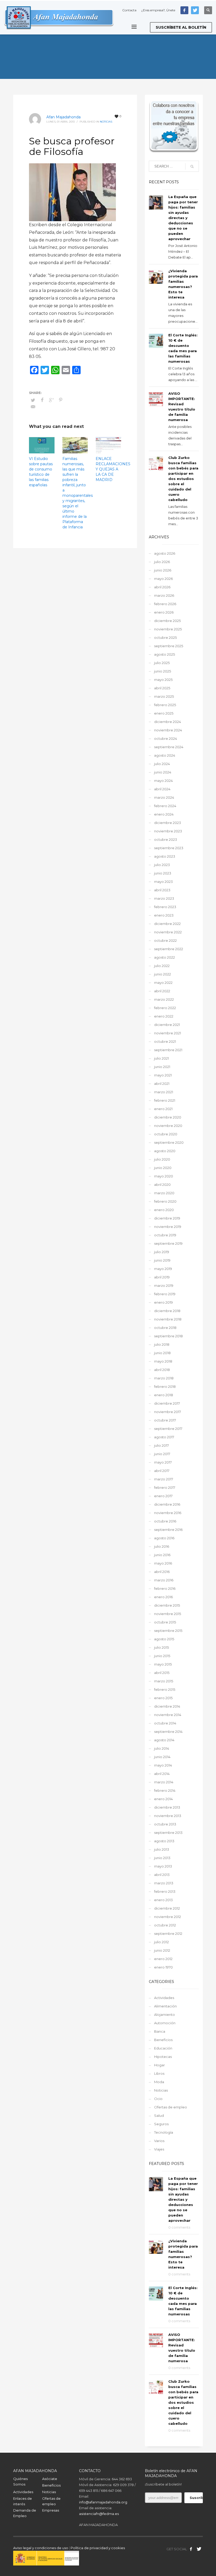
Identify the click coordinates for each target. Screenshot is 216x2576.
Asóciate (50, 2479)
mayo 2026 (163, 579)
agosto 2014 (164, 1740)
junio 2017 (162, 1454)
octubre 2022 (165, 940)
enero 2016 (163, 1597)
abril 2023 (162, 890)
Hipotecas (163, 2057)
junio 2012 (162, 1950)
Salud (159, 2116)
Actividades (164, 1998)
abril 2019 (162, 1277)
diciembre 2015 (167, 1605)
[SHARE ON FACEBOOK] (42, 400)
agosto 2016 (164, 1538)
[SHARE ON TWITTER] (33, 400)
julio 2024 (162, 764)
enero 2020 (164, 1210)
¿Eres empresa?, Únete (158, 10)
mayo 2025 (163, 680)
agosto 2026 (165, 553)
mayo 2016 (163, 1563)
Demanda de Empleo (25, 2513)
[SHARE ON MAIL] (33, 407)
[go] (192, 166)
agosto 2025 (165, 654)
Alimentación (165, 2006)
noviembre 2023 (168, 831)
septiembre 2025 (169, 646)
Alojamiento (165, 2015)
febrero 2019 (165, 1294)
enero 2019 (163, 1302)
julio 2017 (161, 1445)
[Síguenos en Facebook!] (191, 2549)
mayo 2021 (163, 1075)
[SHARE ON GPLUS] (51, 400)
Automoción (165, 2023)
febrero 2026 (165, 604)
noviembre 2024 (168, 730)
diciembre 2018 (167, 1311)
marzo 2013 (164, 1883)
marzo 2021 (164, 1092)
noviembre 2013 (168, 1816)
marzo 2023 (164, 898)
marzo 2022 (164, 999)
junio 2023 (163, 873)
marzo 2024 (164, 797)
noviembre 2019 (168, 1227)
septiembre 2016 (168, 1530)
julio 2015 (161, 1647)
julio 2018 (162, 1344)
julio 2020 (162, 1159)
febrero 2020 (165, 1201)
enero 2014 (163, 1799)
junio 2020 (163, 1168)
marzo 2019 (164, 1286)
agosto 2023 (165, 856)
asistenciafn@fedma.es (99, 2514)
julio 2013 (162, 1849)
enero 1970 (163, 1967)
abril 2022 (162, 991)
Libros (159, 2073)
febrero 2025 (165, 705)
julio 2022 (162, 966)
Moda (159, 2082)
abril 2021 (162, 1084)
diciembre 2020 (168, 1117)
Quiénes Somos (20, 2481)
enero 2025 (164, 713)
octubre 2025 (165, 637)
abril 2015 (162, 1673)
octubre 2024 (166, 738)
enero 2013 (163, 1900)
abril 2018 (162, 1370)
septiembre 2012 (168, 1934)
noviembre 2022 (168, 932)
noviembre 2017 (168, 1412)
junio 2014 (162, 1757)
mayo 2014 (163, 1765)
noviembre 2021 (168, 1033)
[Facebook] (184, 10)
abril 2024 (162, 789)
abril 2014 (162, 1774)
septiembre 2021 (168, 1050)
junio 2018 (162, 1353)
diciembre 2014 (167, 1706)
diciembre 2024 (168, 722)
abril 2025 (162, 688)
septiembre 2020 (169, 1142)
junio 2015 (162, 1656)
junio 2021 (162, 1067)
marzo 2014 (164, 1782)
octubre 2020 (166, 1134)
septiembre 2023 (169, 848)
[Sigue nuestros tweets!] (199, 2549)
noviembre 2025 (168, 629)
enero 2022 (164, 1016)
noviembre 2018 (168, 1319)
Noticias (106, 122)
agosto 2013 (164, 1841)
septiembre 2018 (168, 1336)
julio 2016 (162, 1546)
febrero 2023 (165, 907)
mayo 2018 (163, 1361)
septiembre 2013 (168, 1833)
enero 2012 (163, 1959)
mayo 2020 (164, 1176)
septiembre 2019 (168, 1243)
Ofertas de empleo (171, 2107)
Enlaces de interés (23, 2501)
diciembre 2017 (167, 1403)
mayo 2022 (163, 983)
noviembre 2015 (168, 1614)
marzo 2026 (164, 595)
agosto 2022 (165, 957)
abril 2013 (162, 1875)
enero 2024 (164, 814)
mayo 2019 (163, 1269)
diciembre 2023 (168, 823)
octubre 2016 (165, 1521)
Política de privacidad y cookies (98, 2548)
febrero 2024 (165, 806)
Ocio (158, 2099)
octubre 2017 (165, 1420)
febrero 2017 (165, 1487)
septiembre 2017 (168, 1429)
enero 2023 (164, 915)
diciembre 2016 (167, 1504)
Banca (160, 2031)
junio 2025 (163, 671)
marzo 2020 (164, 1193)
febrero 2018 (165, 1386)
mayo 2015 (163, 1664)
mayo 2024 (163, 781)
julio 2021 (161, 1058)
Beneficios (163, 2040)
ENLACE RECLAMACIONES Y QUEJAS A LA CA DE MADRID (113, 469)
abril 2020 (162, 1185)
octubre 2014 (165, 1723)
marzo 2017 (164, 1479)
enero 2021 (163, 1109)
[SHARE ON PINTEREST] (61, 400)
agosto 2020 (165, 1151)
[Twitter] (195, 10)
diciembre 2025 (167, 621)
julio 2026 (162, 562)
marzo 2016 (164, 1580)
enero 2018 (164, 1395)
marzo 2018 (164, 1378)
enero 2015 (163, 1698)
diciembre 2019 (167, 1218)
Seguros (161, 2124)
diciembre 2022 (167, 924)
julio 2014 (162, 1748)
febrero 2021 (165, 1100)
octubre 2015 (165, 1622)
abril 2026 (162, 587)
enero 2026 (164, 612)
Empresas (51, 2510)
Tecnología (164, 2132)
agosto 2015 (164, 1639)
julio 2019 (162, 1252)
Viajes (159, 2149)
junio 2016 (162, 1555)
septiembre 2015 (168, 1631)
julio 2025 (162, 663)
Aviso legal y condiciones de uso (41, 2548)
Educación (163, 2048)
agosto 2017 (164, 1437)
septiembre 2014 (168, 1732)
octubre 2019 (165, 1235)
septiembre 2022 (169, 949)
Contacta (129, 10)
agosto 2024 (165, 755)
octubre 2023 (166, 839)
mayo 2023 (163, 882)
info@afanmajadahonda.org (103, 2502)
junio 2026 (163, 570)
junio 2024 (163, 772)
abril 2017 (162, 1471)
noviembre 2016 (168, 1513)
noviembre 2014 (168, 1715)
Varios (159, 2141)
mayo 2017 (163, 1462)
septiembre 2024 (169, 747)
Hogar (159, 2065)
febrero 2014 (165, 1790)
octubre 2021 (165, 1041)
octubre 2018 (165, 1328)
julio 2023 (162, 865)
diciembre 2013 (167, 1807)
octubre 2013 (165, 1824)
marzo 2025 (164, 696)
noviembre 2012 (168, 1917)
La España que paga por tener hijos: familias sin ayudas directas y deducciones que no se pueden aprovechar (183, 218)
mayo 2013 (163, 1866)
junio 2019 (162, 1260)
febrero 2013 (165, 1891)
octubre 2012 (165, 1925)
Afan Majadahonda (63, 117)
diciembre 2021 (167, 1025)
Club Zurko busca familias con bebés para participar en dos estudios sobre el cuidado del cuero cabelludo (183, 479)
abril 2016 (162, 1572)
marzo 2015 (164, 1681)
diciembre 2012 (167, 1908)
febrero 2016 (165, 1588)
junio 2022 (163, 974)
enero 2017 (163, 1496)
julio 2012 (161, 1942)
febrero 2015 (165, 1689)
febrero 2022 (165, 1008)
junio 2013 (162, 1858)
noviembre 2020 (168, 1126)
